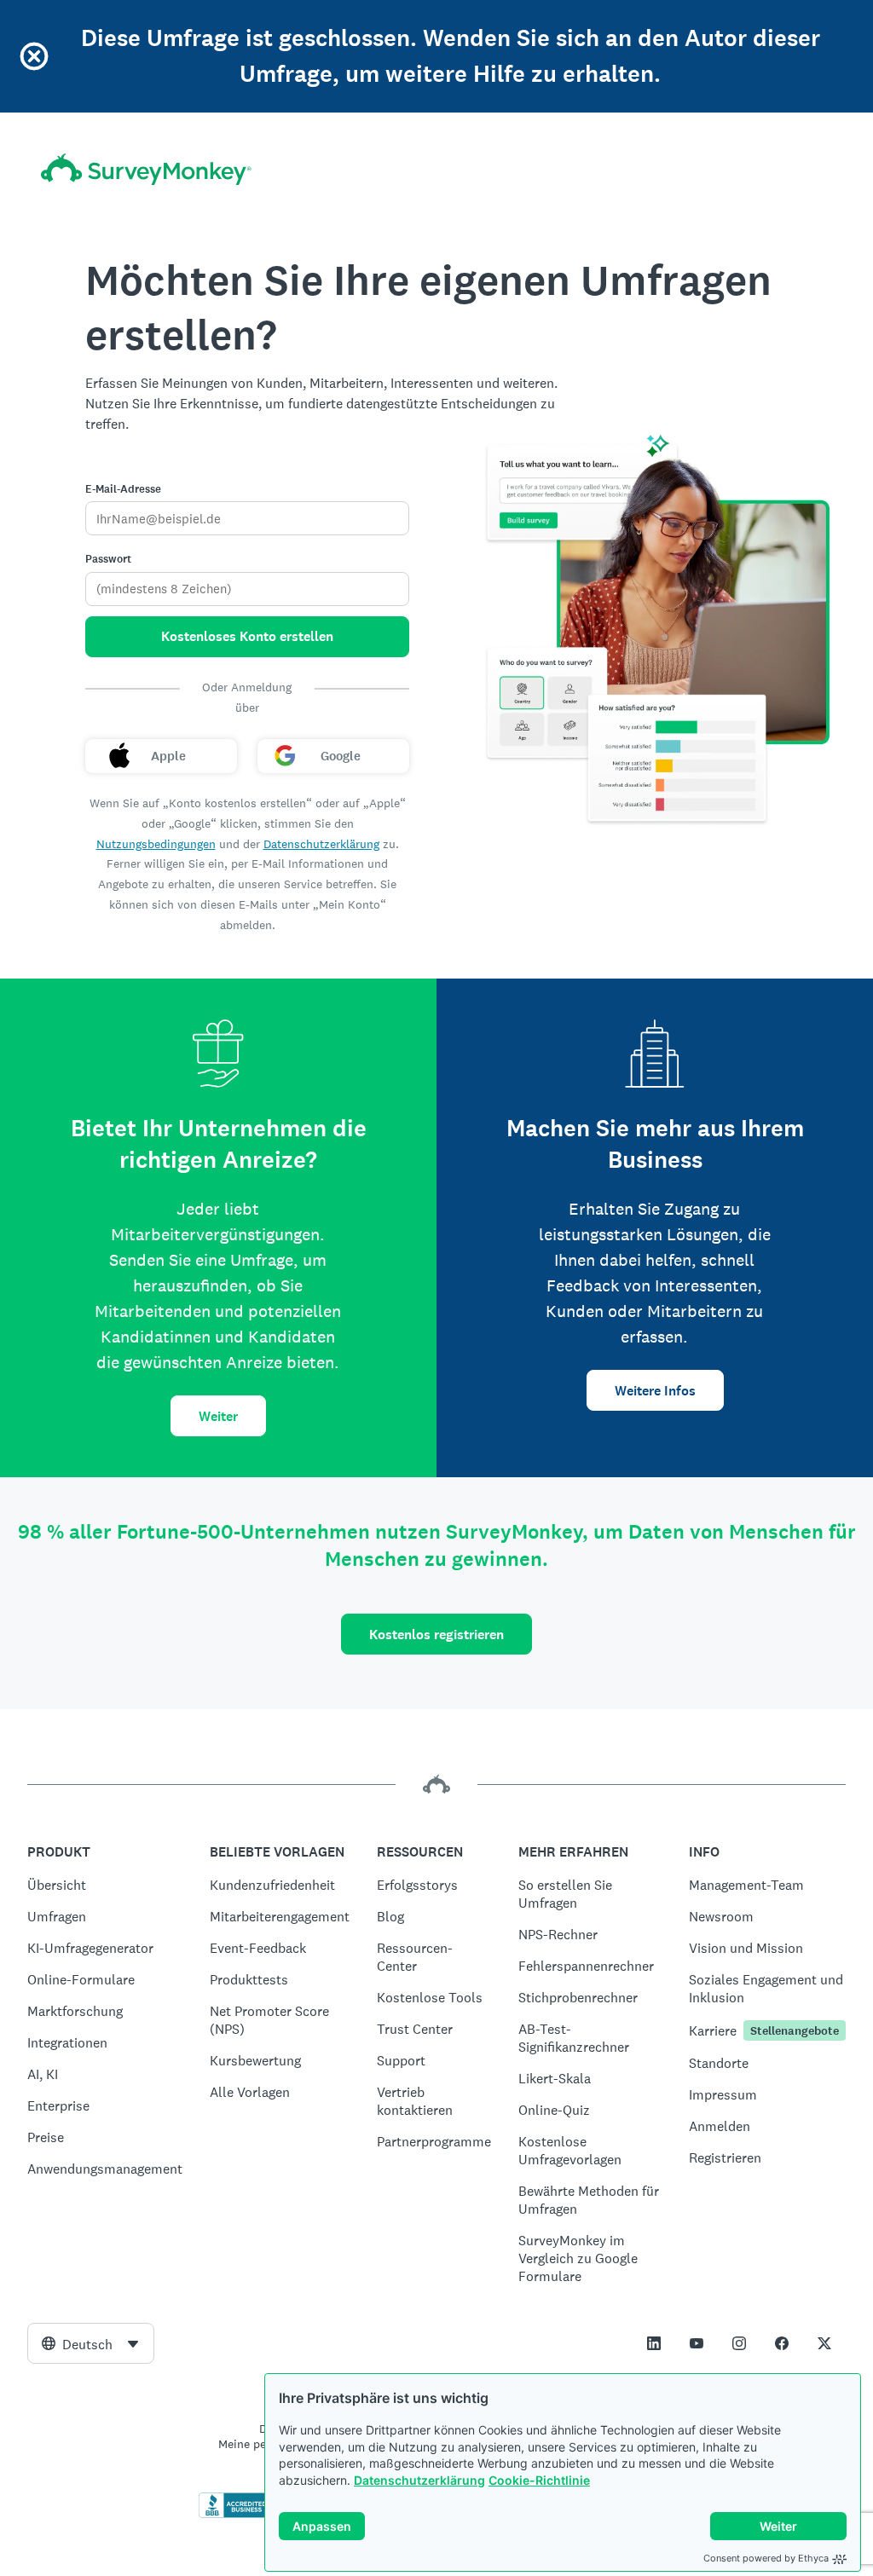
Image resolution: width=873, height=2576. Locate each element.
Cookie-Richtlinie (539, 2480)
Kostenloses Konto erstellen (247, 636)
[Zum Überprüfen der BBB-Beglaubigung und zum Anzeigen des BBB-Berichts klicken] (234, 2515)
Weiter (218, 1416)
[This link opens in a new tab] (654, 2343)
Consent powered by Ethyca (766, 2558)
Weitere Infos (655, 1391)
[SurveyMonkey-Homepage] (146, 169)
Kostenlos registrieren (436, 1635)
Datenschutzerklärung (419, 2480)
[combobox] (91, 2343)
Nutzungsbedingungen (156, 844)
